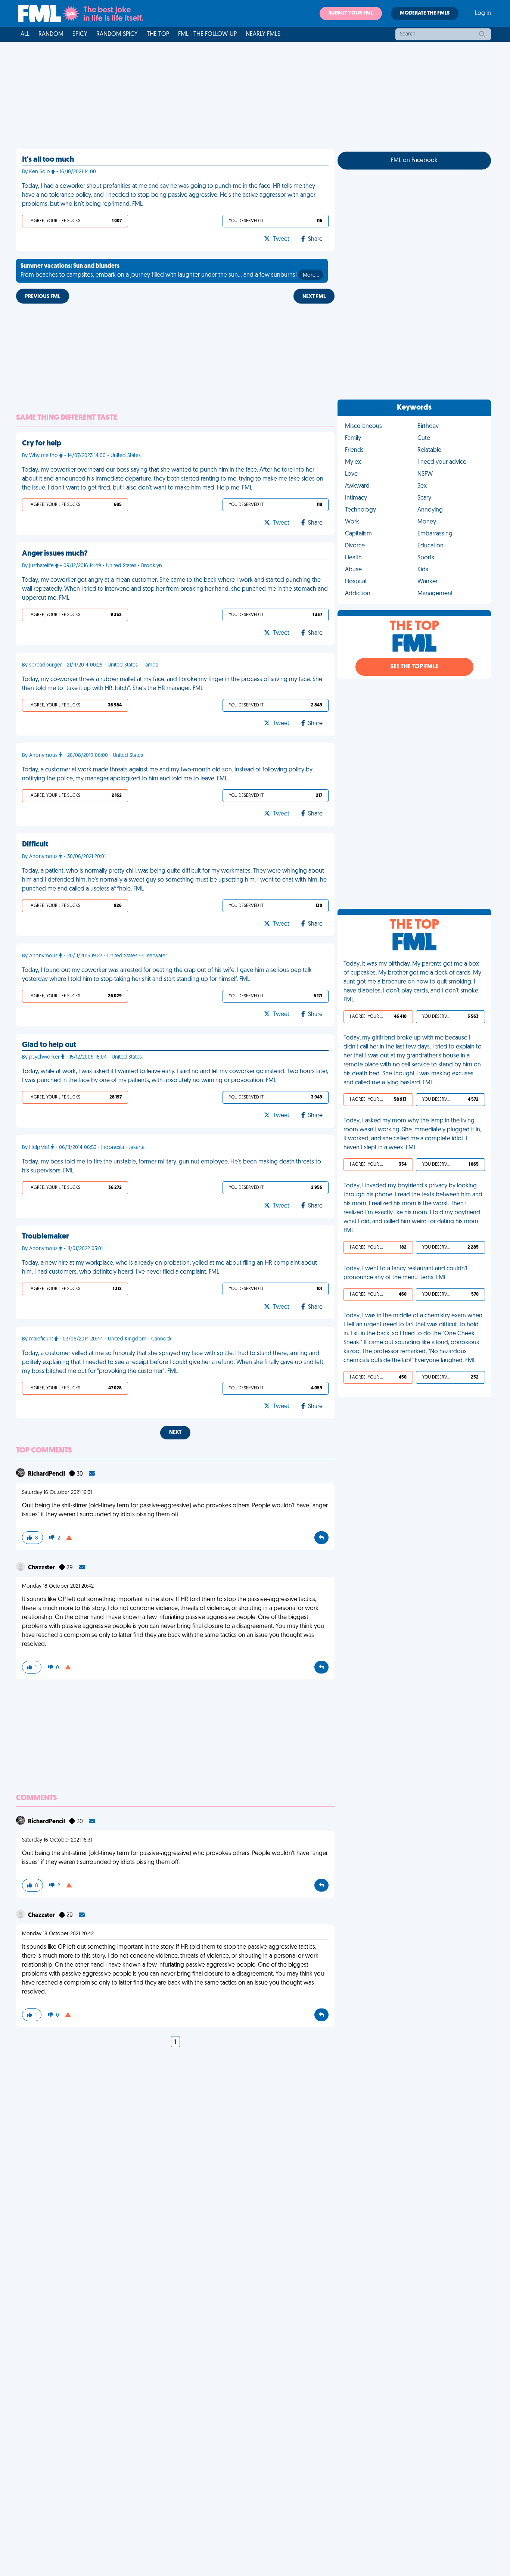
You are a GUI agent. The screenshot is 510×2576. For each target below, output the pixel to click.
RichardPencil (47, 1474)
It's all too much (48, 160)
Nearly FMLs (263, 34)
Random (51, 34)
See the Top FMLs (414, 667)
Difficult (35, 845)
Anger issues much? (55, 554)
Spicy (80, 34)
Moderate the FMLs (425, 13)
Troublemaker (45, 1237)
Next (175, 1433)
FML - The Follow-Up (207, 34)
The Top (158, 34)
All (25, 34)
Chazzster (42, 1568)
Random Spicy (117, 34)
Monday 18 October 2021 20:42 (58, 1586)
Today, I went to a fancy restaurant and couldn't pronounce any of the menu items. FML (406, 1273)
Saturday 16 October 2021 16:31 (57, 1493)
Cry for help (42, 444)
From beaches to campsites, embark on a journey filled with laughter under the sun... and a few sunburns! (170, 271)
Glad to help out (49, 1045)
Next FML (314, 297)
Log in (483, 13)
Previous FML (43, 297)
